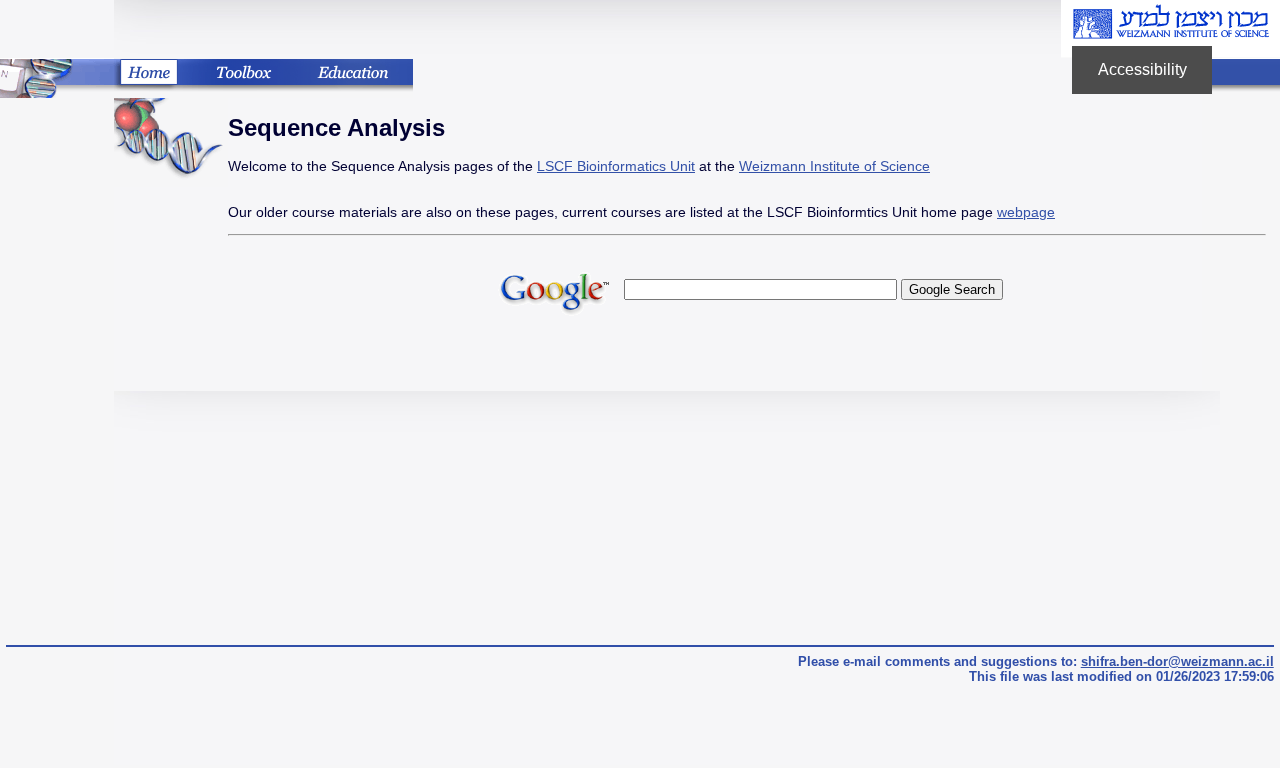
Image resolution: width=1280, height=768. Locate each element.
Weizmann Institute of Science (834, 166)
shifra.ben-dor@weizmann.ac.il (1177, 661)
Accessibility (1155, 77)
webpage (1026, 212)
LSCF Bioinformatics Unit (616, 166)
